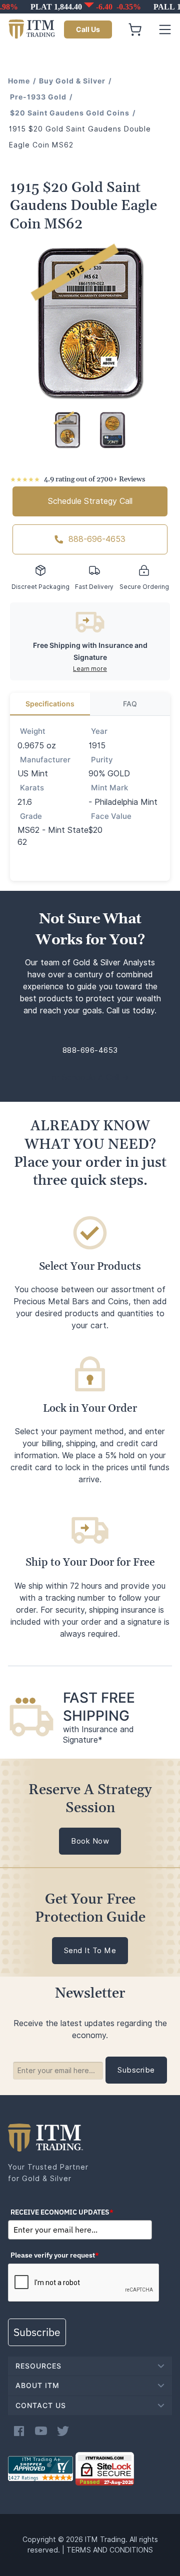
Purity (102, 760)
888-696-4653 (97, 539)
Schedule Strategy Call (90, 501)
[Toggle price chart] (91, 7)
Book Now (90, 1841)
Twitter (63, 2431)
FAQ (130, 704)
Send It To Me (90, 1951)
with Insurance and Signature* (98, 1735)
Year (99, 731)
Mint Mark (109, 788)
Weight (33, 731)
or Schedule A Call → (90, 1078)
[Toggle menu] (165, 29)
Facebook (19, 2431)
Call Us (88, 29)
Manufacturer (45, 760)
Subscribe (37, 2332)
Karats (32, 788)
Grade (31, 816)
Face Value (111, 816)
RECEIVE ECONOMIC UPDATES (62, 2212)
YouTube (41, 2431)
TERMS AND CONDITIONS (110, 2550)
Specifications (50, 704)
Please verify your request (55, 2255)
